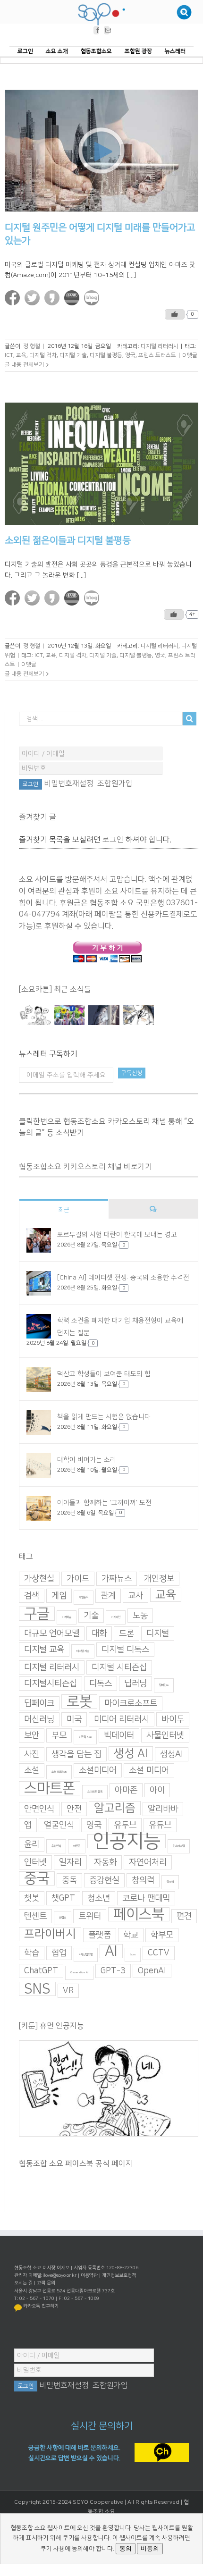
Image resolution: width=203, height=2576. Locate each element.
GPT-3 (113, 1971)
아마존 (126, 1790)
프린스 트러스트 (157, 355)
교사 (135, 1596)
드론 (127, 1633)
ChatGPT (41, 1971)
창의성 (170, 1882)
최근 (64, 1210)
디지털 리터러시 (160, 346)
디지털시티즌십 (51, 1684)
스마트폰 (50, 1788)
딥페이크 (39, 1703)
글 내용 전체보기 (24, 365)
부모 (59, 1735)
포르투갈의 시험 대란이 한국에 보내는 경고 (117, 1235)
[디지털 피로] (104, 1015)
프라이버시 (50, 1934)
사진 (32, 1754)
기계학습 (67, 1617)
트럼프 (63, 1918)
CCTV (159, 1953)
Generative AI (79, 1973)
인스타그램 (179, 1846)
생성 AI (131, 1753)
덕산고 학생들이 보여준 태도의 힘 (104, 1374)
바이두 (173, 1719)
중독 (69, 1880)
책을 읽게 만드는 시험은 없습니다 (104, 1417)
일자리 (70, 1862)
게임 (59, 1596)
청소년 (99, 1898)
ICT (9, 355)
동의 (126, 2548)
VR (68, 1991)
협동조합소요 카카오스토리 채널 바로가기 (85, 1167)
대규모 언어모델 (52, 1633)
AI (111, 1951)
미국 (74, 1719)
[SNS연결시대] (70, 1015)
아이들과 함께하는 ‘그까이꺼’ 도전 (104, 1503)
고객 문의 (46, 2283)
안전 (74, 1809)
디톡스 (101, 1684)
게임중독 (84, 1597)
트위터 (90, 1916)
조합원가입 (115, 783)
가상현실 (39, 1579)
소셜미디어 (98, 1770)
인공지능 (127, 1841)
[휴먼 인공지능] (35, 1015)
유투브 (125, 1825)
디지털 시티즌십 (119, 1667)
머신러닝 (39, 1719)
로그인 (113, 840)
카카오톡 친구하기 (41, 2306)
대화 (99, 1633)
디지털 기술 (73, 355)
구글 (37, 1614)
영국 (130, 355)
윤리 (32, 1844)
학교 (131, 1935)
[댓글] (153, 1209)
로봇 (79, 1701)
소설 (32, 1770)
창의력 (143, 1880)
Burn (133, 1955)
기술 (91, 1616)
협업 (59, 1953)
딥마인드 (164, 1685)
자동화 (105, 1862)
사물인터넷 (165, 1735)
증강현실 (104, 1880)
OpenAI (152, 1971)
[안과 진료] (139, 1015)
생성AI (172, 1754)
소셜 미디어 (149, 1770)
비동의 (150, 2548)
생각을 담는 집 (76, 1754)
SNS (37, 1989)
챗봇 (32, 1898)
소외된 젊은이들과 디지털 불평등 (68, 540)
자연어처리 (148, 1862)
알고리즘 (115, 1808)
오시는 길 (23, 2283)
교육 (21, 355)
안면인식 (39, 1809)
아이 (157, 1790)
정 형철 (32, 346)
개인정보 (159, 1579)
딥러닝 (135, 1684)
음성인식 (56, 1846)
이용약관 (89, 2275)
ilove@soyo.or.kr (59, 2275)
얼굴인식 (59, 1825)
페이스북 (139, 1914)
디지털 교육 (44, 1650)
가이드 (78, 1579)
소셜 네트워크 (59, 1772)
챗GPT (63, 1898)
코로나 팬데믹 (146, 1898)
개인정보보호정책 (119, 2275)
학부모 (162, 1935)
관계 (108, 1596)
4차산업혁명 (86, 1955)
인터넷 (35, 1862)
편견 (184, 1916)
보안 (32, 1735)
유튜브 (160, 1825)
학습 (32, 1953)
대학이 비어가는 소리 (87, 1460)
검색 (32, 1596)
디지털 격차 (43, 355)
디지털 (158, 1633)
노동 (140, 1616)
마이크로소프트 (131, 1703)
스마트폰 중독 (95, 1792)
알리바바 (163, 1809)
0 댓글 (190, 355)
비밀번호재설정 (69, 783)
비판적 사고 (85, 1737)
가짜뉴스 (117, 1579)
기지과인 (116, 1617)
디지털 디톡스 (125, 1650)
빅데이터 (119, 1735)
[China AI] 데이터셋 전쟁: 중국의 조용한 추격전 (123, 1278)
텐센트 (35, 1916)
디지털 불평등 (106, 355)
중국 (37, 1878)
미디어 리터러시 (122, 1719)
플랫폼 (100, 1935)
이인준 (77, 1846)
